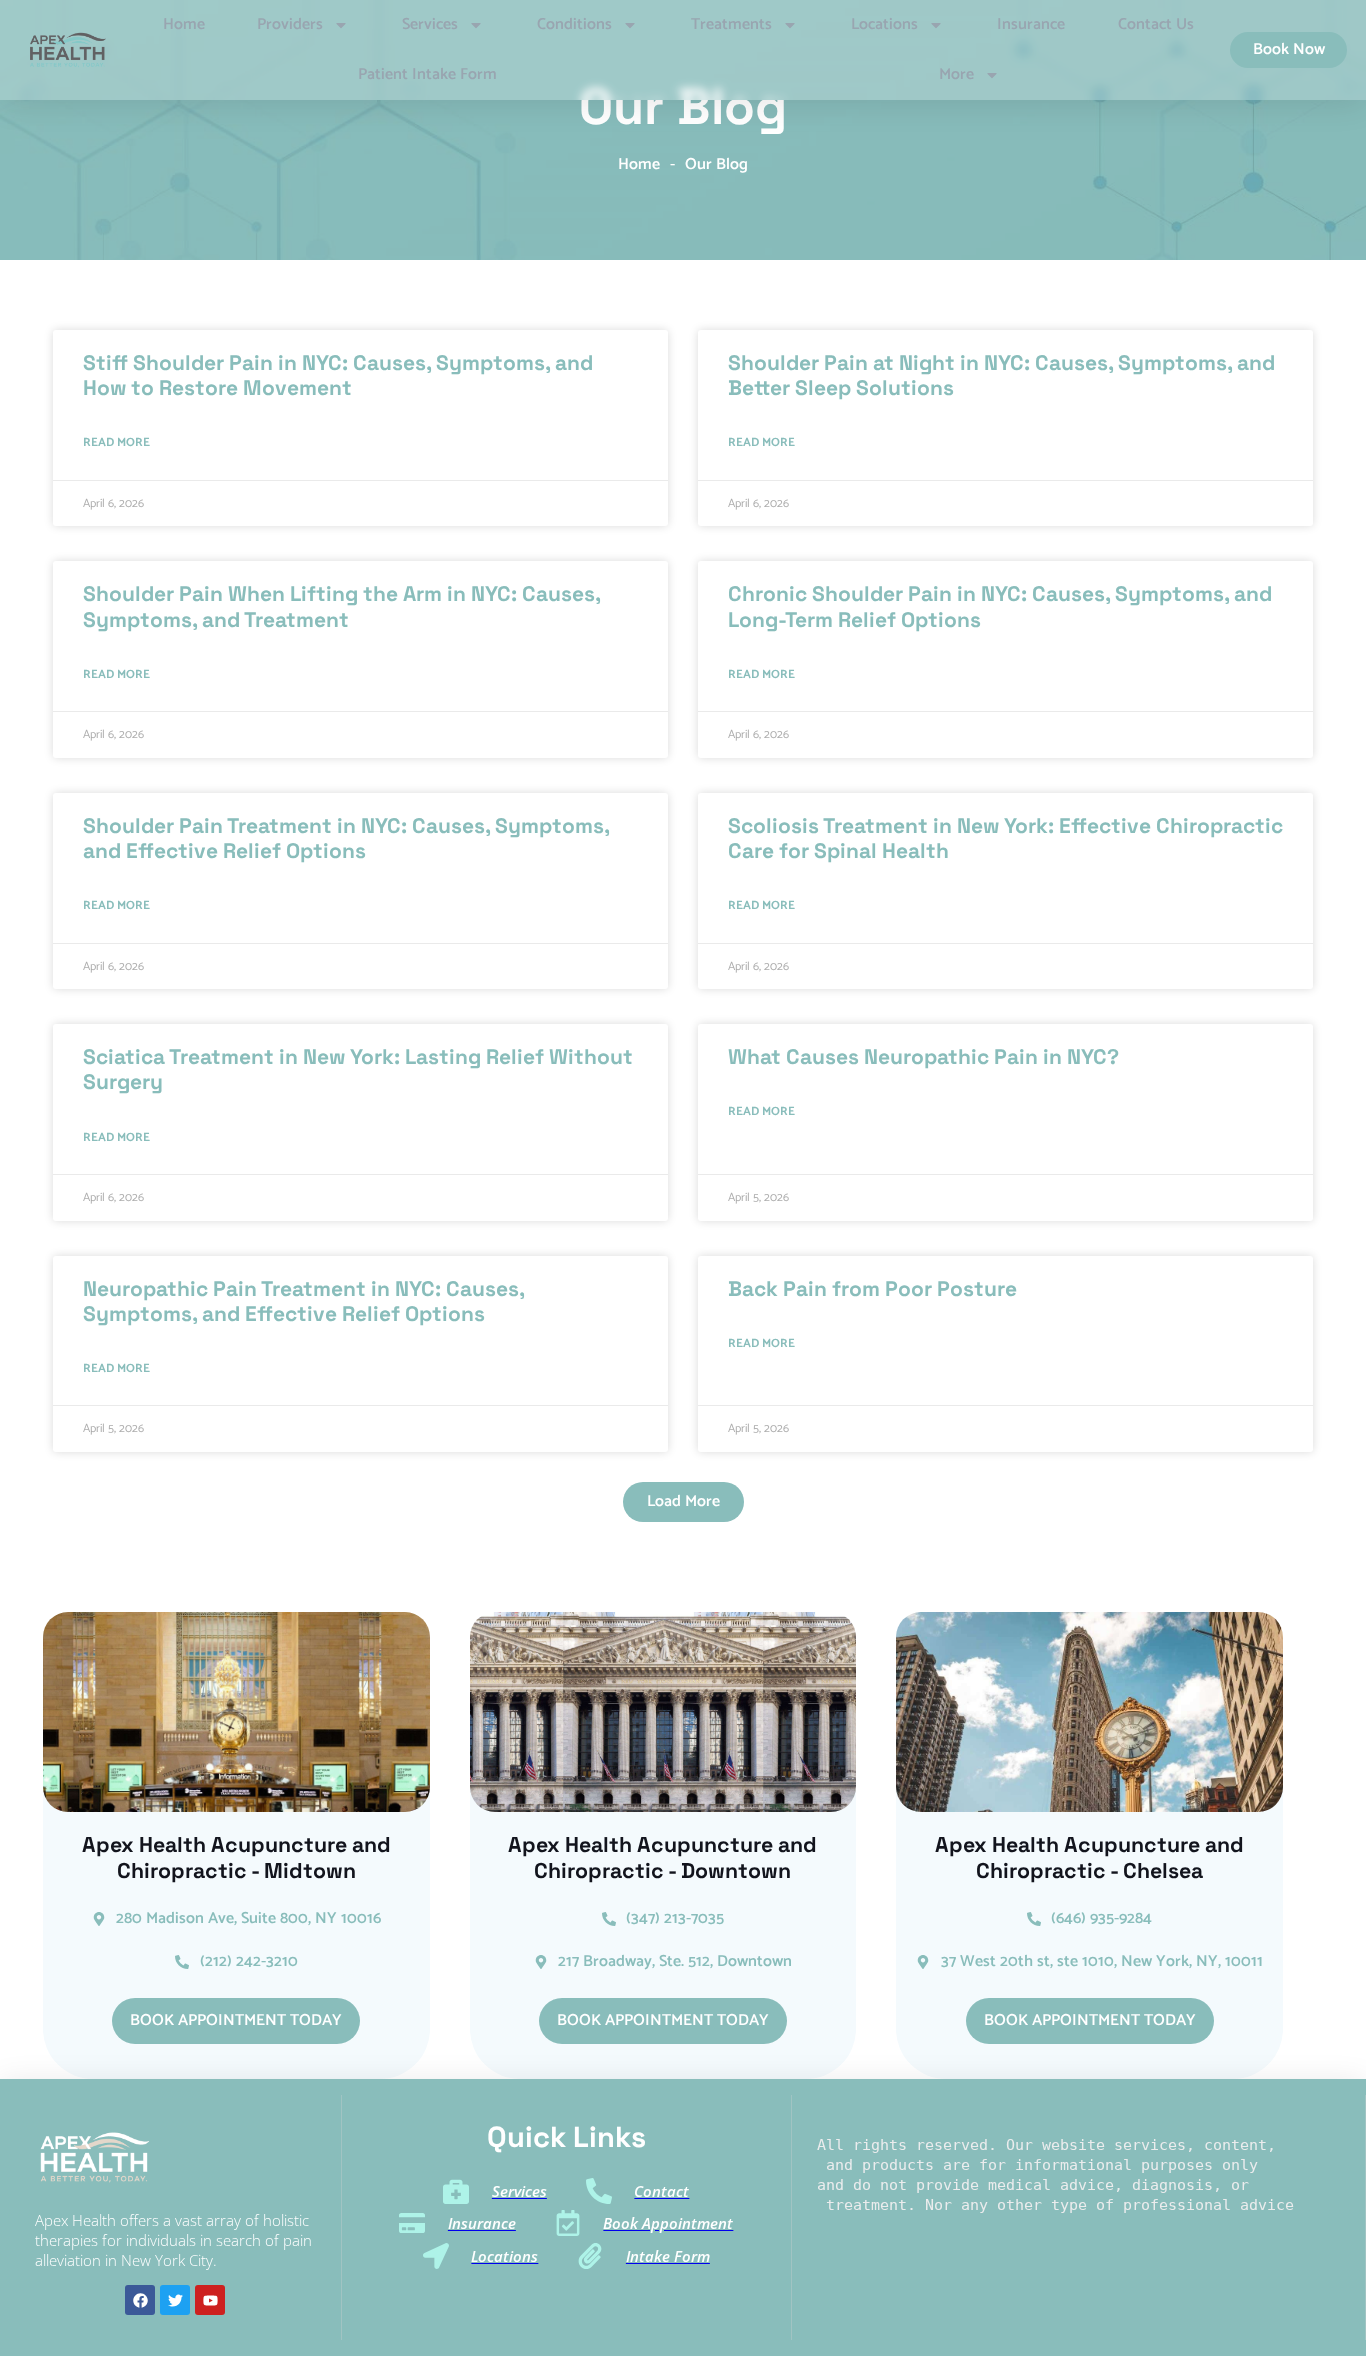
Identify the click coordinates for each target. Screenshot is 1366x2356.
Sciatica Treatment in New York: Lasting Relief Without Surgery (358, 1069)
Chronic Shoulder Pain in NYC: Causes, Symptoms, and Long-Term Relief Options (1000, 606)
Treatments (731, 24)
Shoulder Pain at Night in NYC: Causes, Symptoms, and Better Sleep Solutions (1001, 375)
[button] (683, 1502)
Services (430, 24)
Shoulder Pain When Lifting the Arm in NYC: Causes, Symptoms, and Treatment (341, 606)
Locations (884, 24)
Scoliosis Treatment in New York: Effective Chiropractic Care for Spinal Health (1005, 838)
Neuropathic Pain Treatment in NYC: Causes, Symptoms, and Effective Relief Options (303, 1301)
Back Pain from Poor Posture (872, 1288)
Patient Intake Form (427, 74)
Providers (290, 24)
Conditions (574, 24)
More (956, 74)
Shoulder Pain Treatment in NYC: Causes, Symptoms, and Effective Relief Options (346, 838)
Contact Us (1156, 24)
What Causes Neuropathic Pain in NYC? (923, 1056)
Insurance (1031, 24)
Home (184, 24)
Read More (116, 442)
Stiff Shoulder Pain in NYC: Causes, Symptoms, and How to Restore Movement (338, 375)
